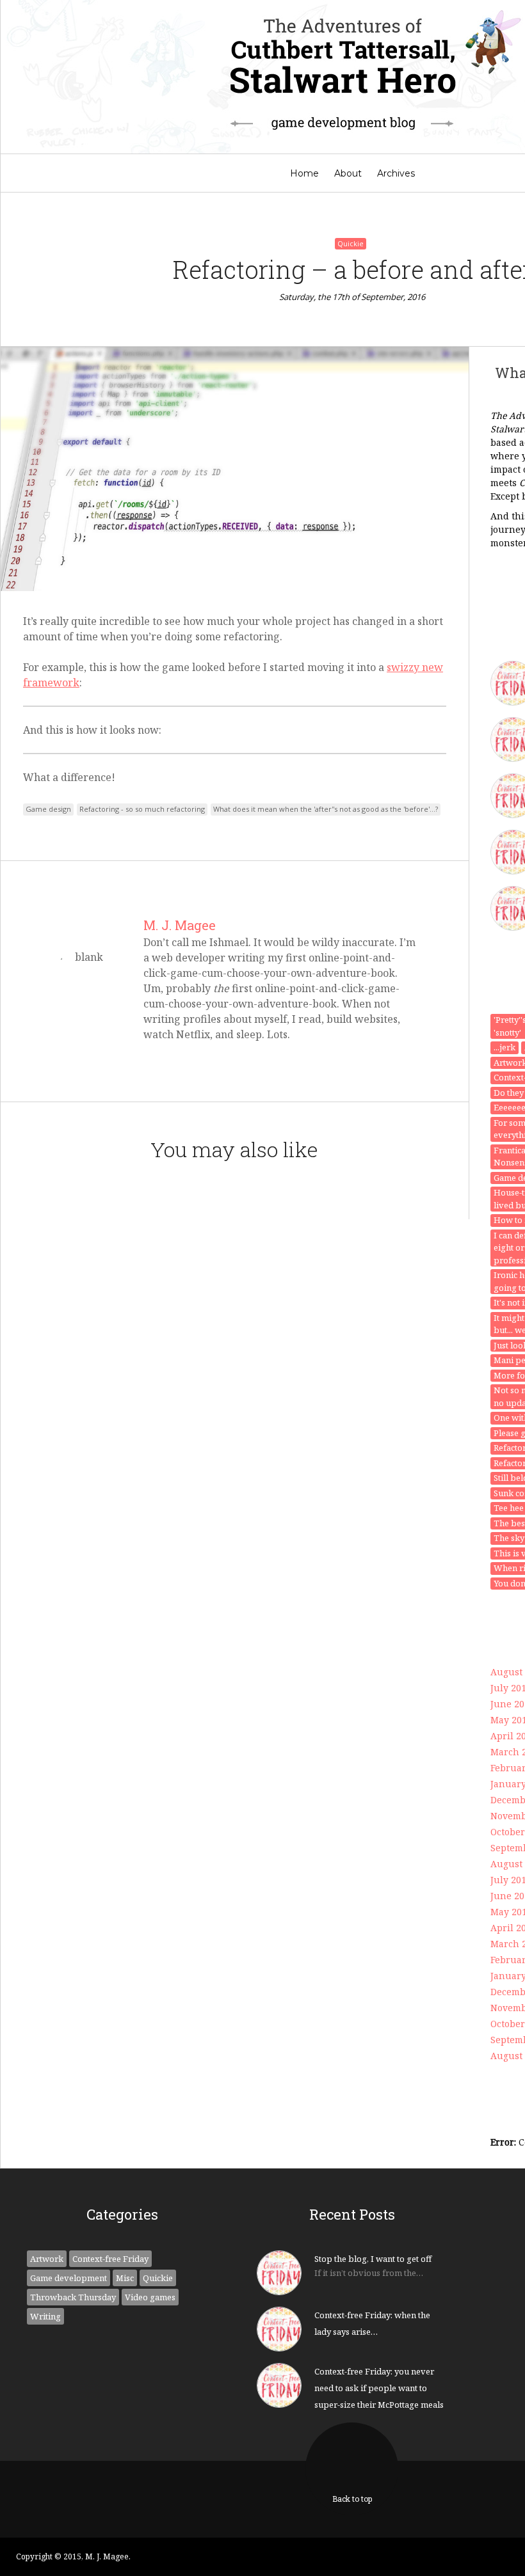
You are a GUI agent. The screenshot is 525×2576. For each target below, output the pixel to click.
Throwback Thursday (73, 2297)
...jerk (505, 1047)
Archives (396, 173)
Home (304, 173)
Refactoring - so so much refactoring (142, 809)
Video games (150, 2297)
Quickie (351, 243)
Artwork (47, 2259)
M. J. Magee (180, 925)
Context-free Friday (110, 2259)
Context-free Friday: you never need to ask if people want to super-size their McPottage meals (379, 2388)
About (348, 173)
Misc (125, 2278)
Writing (45, 2316)
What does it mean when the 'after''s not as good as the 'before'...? (326, 809)
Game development (69, 2278)
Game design (48, 809)
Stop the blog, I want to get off (373, 2259)
